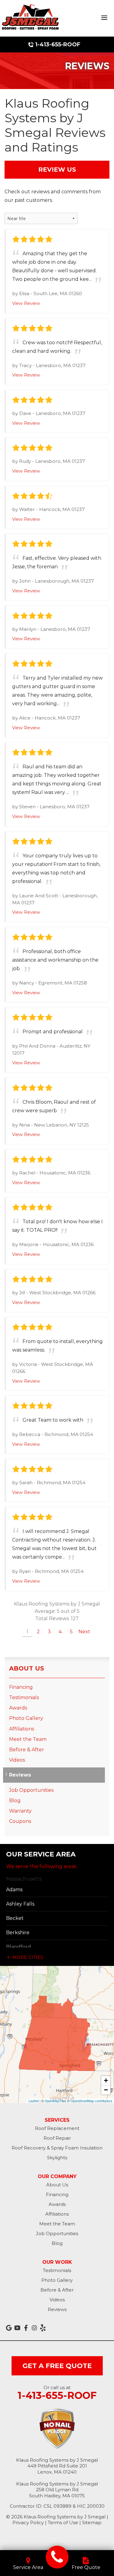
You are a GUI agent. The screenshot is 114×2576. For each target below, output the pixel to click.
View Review (26, 303)
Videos (17, 1760)
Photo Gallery (26, 1718)
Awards (18, 1708)
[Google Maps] (9, 2328)
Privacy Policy (28, 2522)
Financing (21, 1687)
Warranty (20, 1811)
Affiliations (22, 1729)
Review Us (57, 170)
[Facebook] (26, 2328)
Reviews (20, 1775)
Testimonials (24, 1697)
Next (84, 1632)
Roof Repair (57, 2138)
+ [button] (106, 2080)
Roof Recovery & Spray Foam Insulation (57, 2148)
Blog (15, 1801)
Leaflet (34, 2101)
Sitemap (92, 2522)
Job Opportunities (31, 1790)
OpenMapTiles (55, 2101)
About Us (27, 1668)
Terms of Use (63, 2522)
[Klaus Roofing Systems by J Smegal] (57, 2557)
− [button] (106, 2090)
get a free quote (57, 2366)
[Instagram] (34, 2328)
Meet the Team (28, 1739)
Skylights (57, 2158)
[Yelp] (43, 2328)
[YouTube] (17, 2328)
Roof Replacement (57, 2128)
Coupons (20, 1821)
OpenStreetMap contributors (92, 2101)
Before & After (27, 1750)
